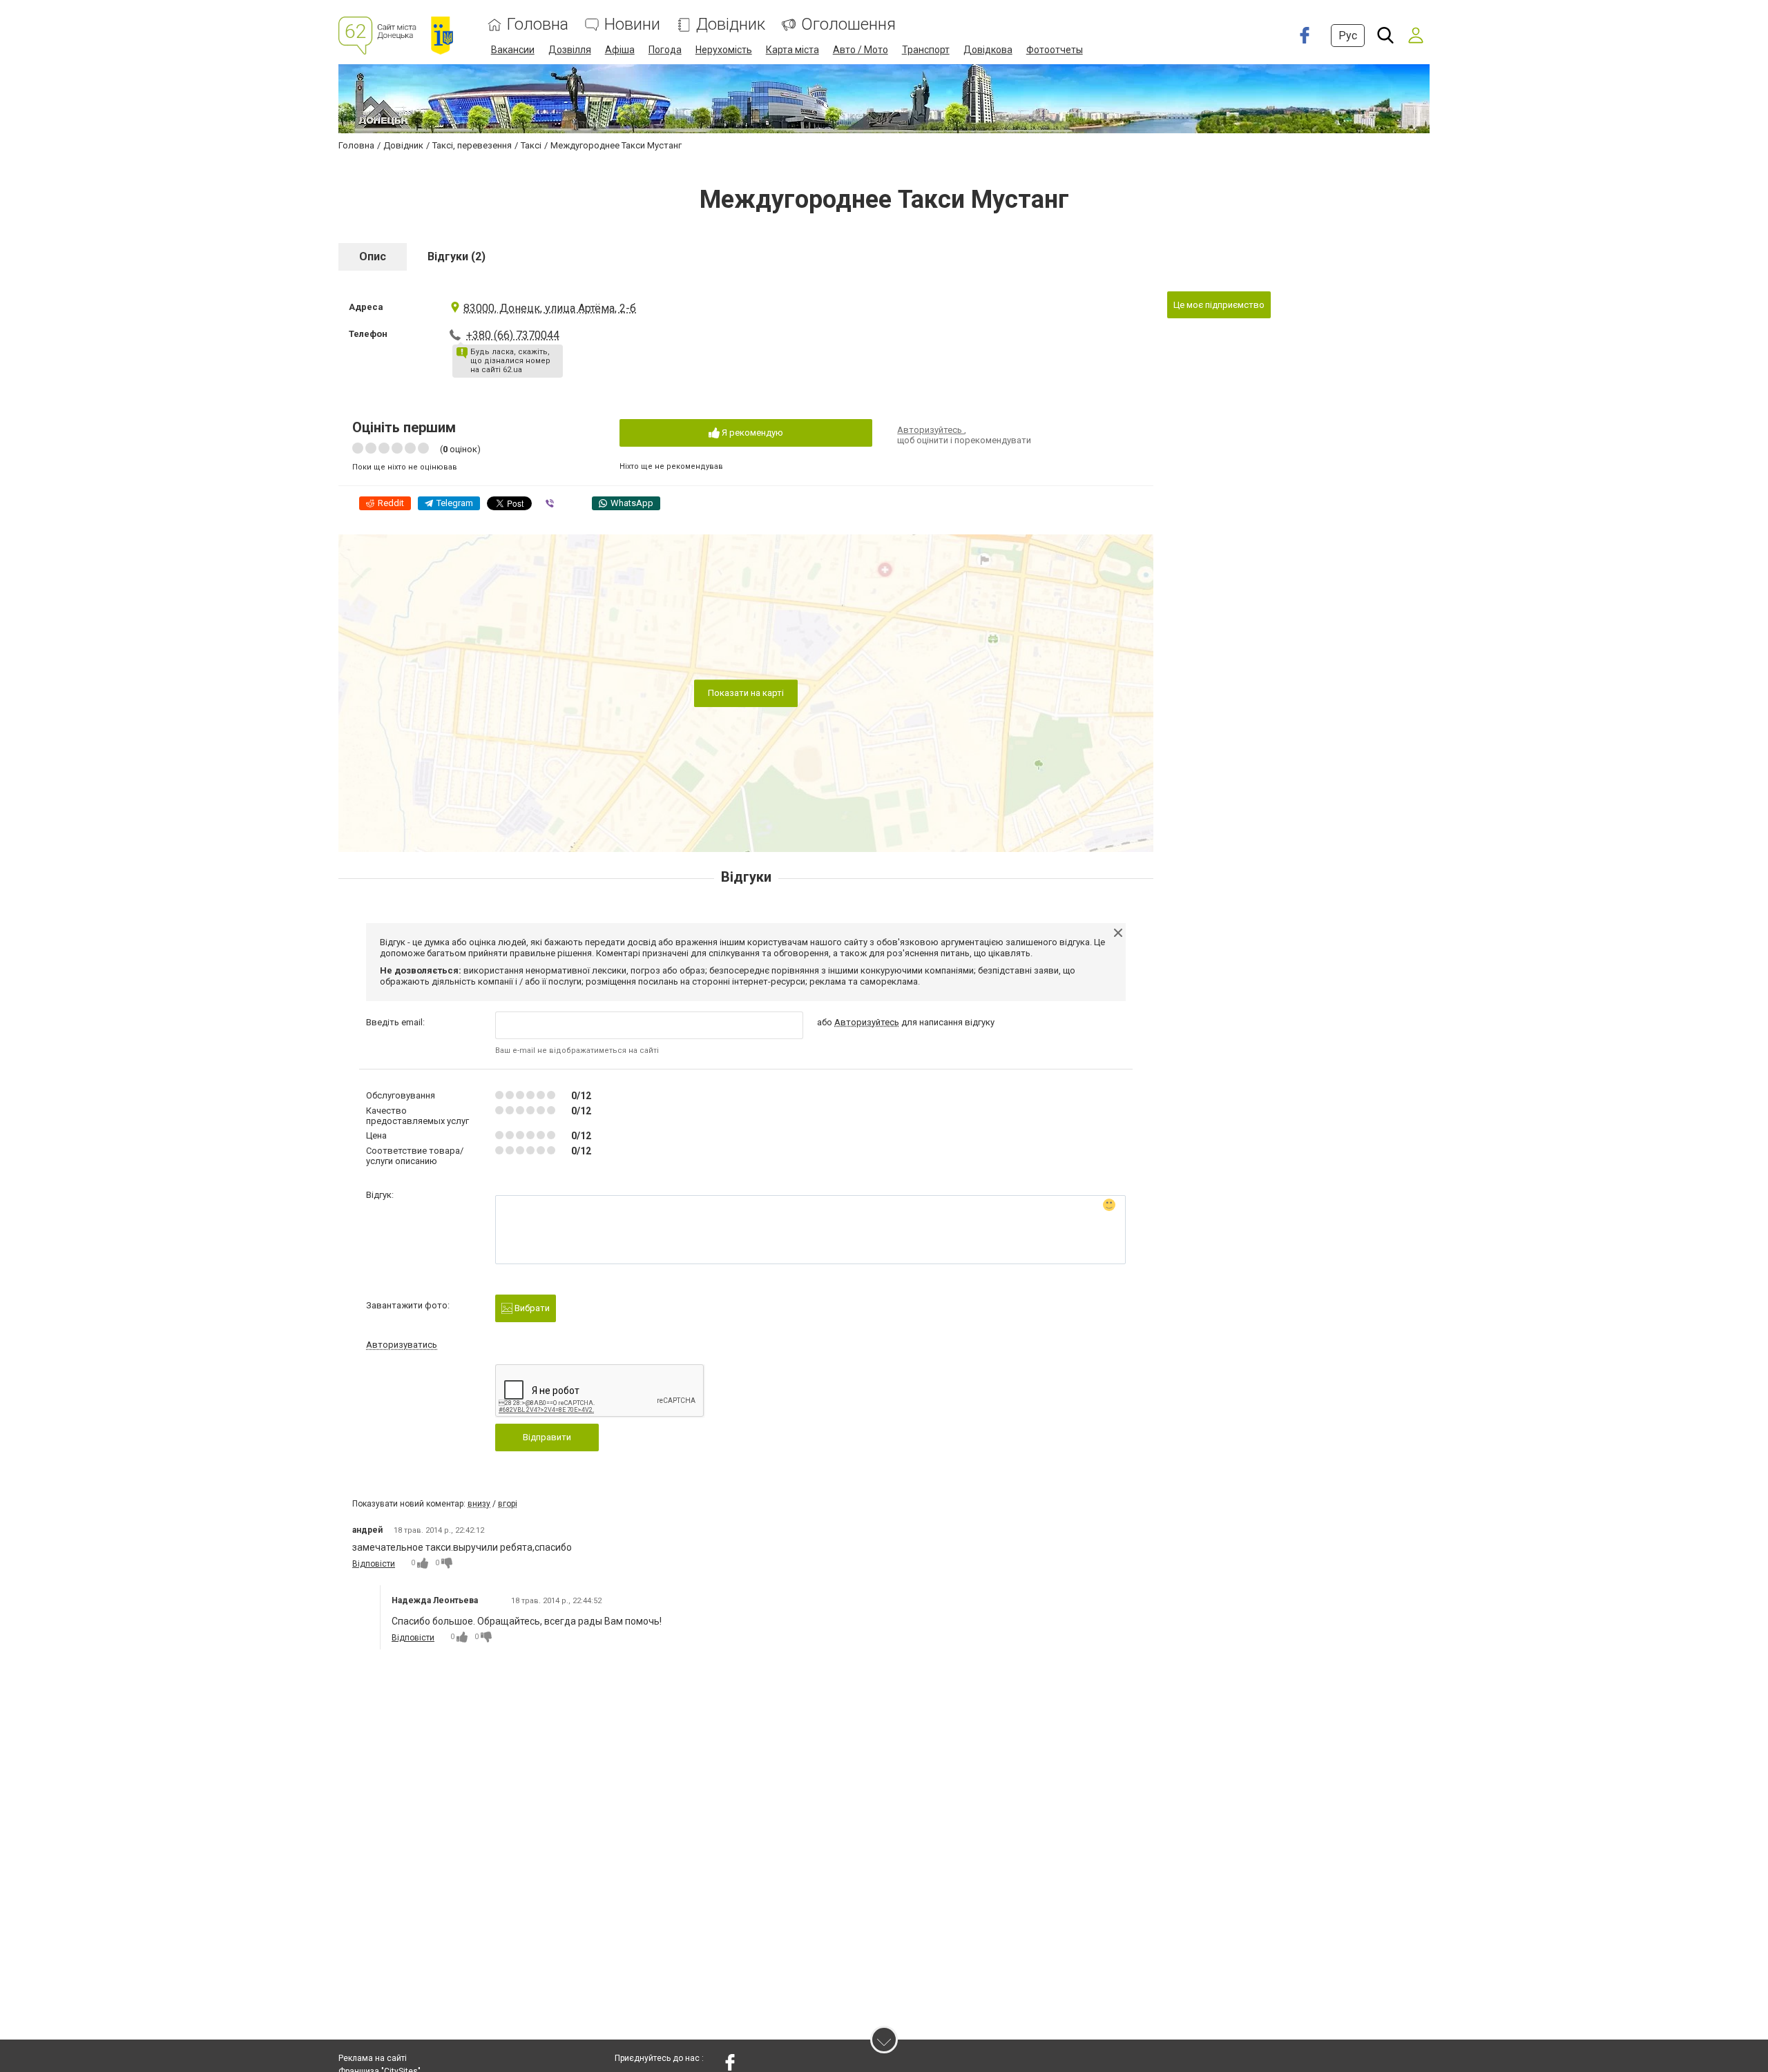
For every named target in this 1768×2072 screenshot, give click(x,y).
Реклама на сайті (373, 2058)
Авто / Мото (861, 50)
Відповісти (374, 1564)
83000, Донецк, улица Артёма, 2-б (550, 308)
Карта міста (792, 50)
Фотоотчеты (1055, 50)
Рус (1348, 36)
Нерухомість (724, 50)
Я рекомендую (751, 433)
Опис (373, 256)
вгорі (508, 1504)
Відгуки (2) (457, 256)
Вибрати (531, 1308)
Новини (632, 25)
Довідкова (988, 50)
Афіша (620, 50)
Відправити (547, 1437)
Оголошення (848, 25)
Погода (665, 50)
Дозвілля (570, 50)
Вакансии (513, 50)
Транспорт (926, 50)
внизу (479, 1504)
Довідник (731, 25)
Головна (538, 25)
